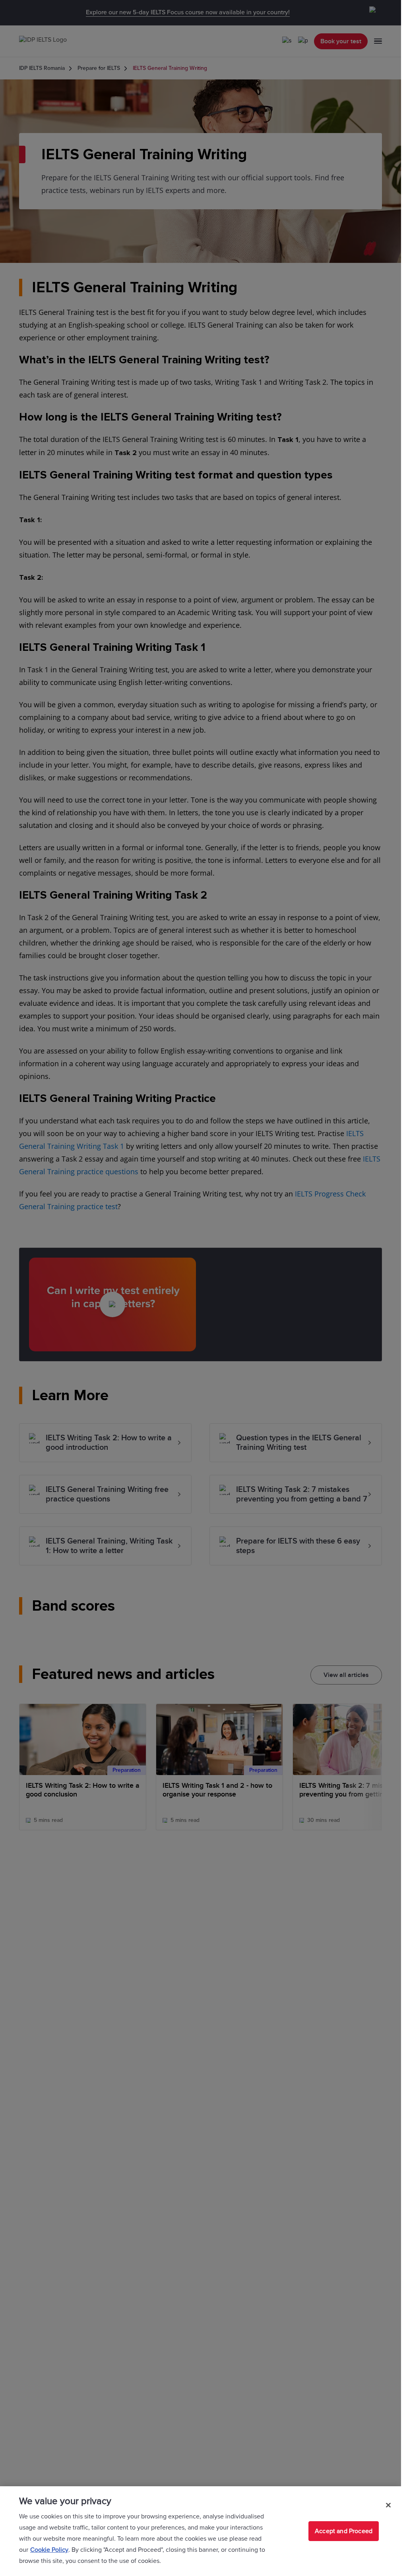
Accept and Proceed (344, 2531)
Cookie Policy (49, 2550)
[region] (201, 2531)
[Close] (388, 2505)
